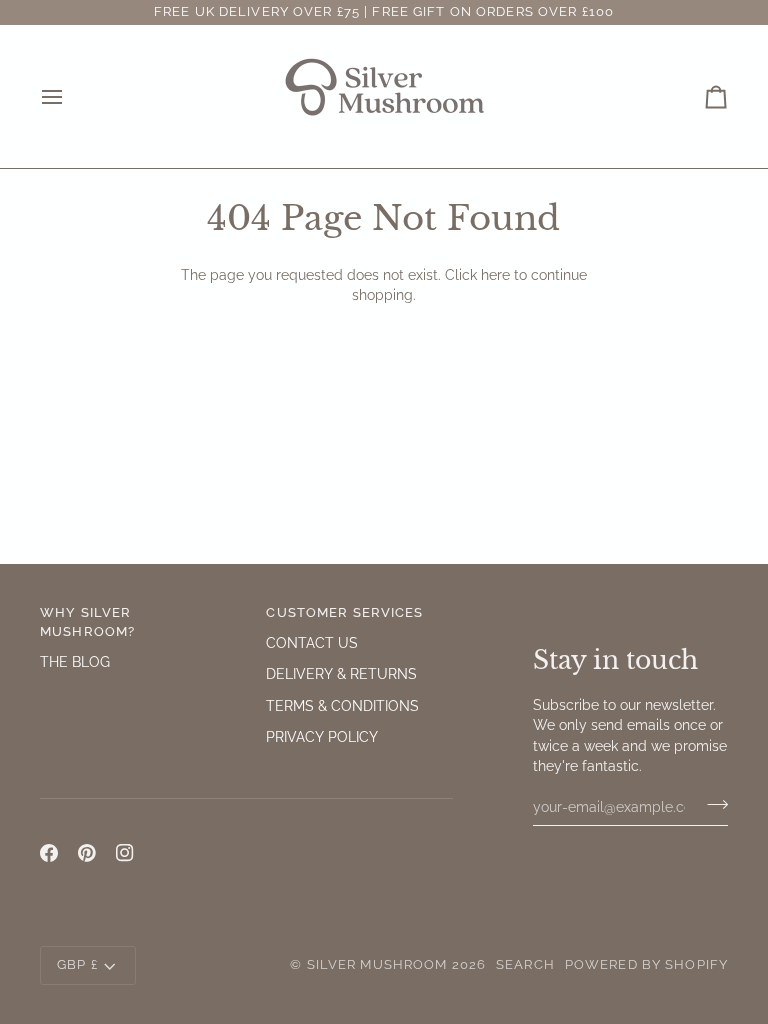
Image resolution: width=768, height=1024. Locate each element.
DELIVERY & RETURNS (341, 674)
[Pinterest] (87, 853)
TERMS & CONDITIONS (342, 706)
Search (525, 964)
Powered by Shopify (646, 964)
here (495, 275)
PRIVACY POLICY (322, 737)
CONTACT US (312, 643)
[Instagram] (125, 853)
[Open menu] (70, 96)
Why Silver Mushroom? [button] (87, 622)
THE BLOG (75, 662)
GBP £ (77, 964)
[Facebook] (49, 853)
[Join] (711, 804)
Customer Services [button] (344, 612)
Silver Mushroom (377, 964)
